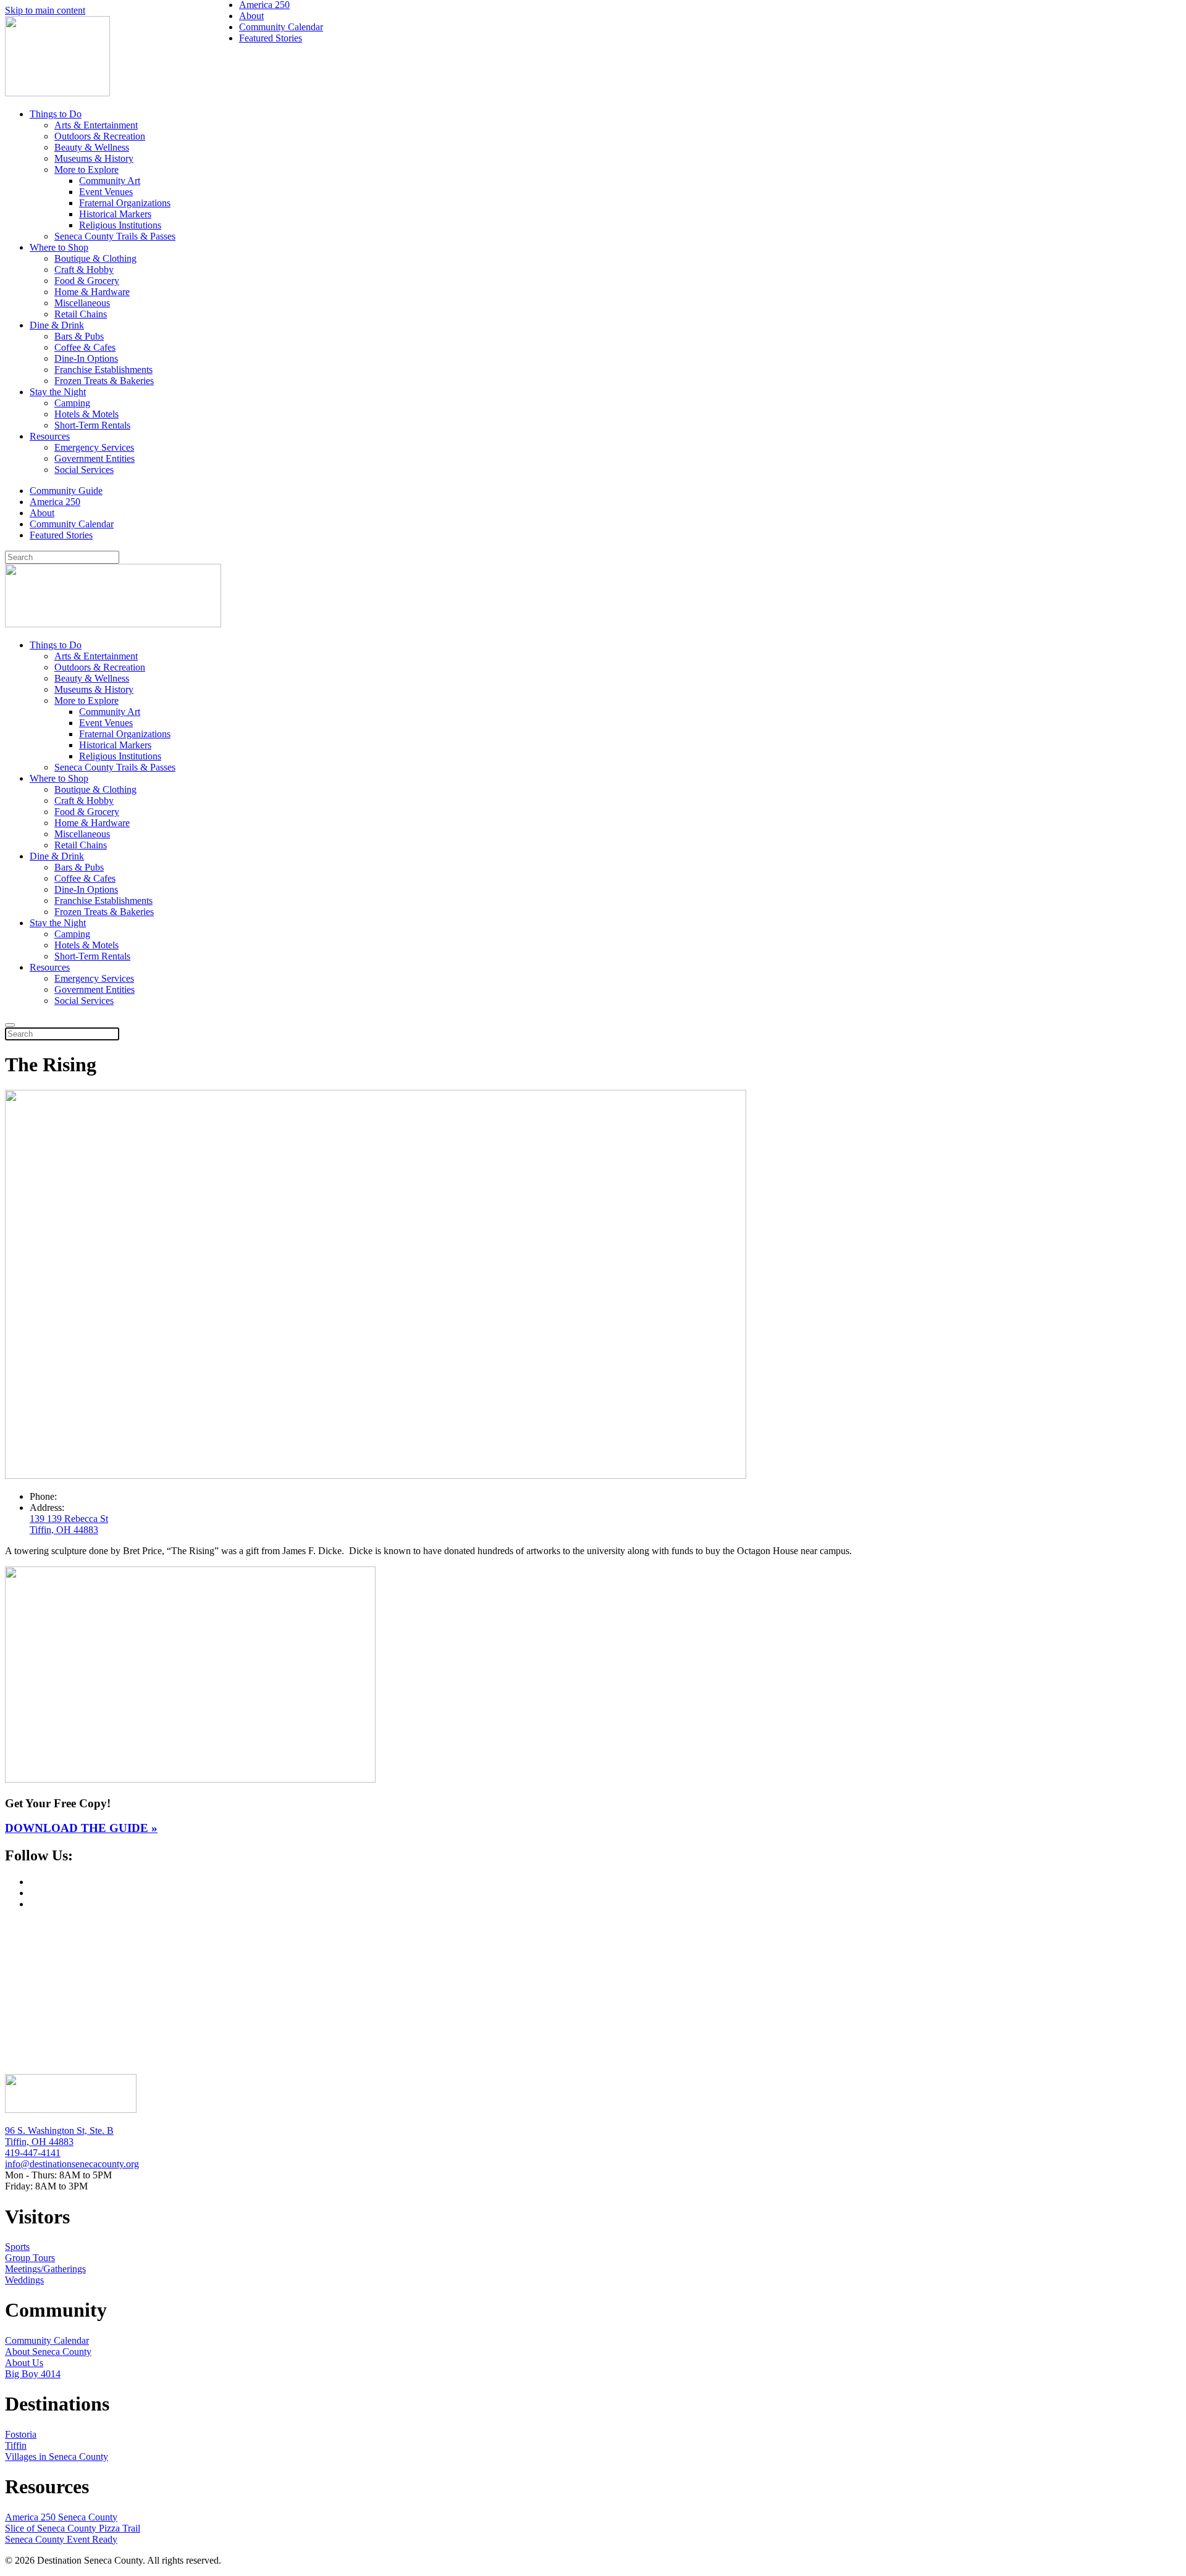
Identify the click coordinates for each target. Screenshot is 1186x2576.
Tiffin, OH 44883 (39, 2142)
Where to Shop (59, 247)
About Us (24, 2363)
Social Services (84, 470)
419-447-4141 (33, 2153)
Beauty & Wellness (92, 147)
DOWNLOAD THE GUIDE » (81, 1828)
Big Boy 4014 (33, 2374)
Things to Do (56, 114)
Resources (50, 436)
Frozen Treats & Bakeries (104, 381)
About (42, 513)
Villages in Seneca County (57, 2457)
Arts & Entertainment (96, 125)
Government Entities (95, 458)
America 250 (55, 502)
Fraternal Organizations (125, 203)
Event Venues (106, 192)
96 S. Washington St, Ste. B (59, 2131)
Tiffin (16, 2445)
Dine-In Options (86, 358)
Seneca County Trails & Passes (115, 236)
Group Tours (30, 2258)
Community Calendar (72, 524)
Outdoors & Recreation (100, 136)
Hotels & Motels (86, 414)
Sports (17, 2247)
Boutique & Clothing (95, 258)
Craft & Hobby (84, 270)
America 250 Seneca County (61, 2517)
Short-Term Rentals (92, 425)
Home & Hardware (92, 292)
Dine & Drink (57, 325)
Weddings (24, 2280)
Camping (72, 403)
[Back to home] (57, 93)
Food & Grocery (87, 281)
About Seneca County (48, 2352)
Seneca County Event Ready (61, 2539)
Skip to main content (45, 10)
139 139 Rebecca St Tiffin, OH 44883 (69, 1524)
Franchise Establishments (103, 370)
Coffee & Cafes (85, 347)
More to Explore (86, 169)
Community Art (110, 181)
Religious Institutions (120, 225)
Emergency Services (94, 447)
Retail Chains (81, 314)
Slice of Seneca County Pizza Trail (73, 2528)
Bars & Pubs (79, 336)
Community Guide (66, 491)
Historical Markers (115, 214)
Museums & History (94, 158)
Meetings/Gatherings (45, 2269)
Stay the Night (58, 392)
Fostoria (21, 2434)
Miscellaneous (82, 303)
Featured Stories (61, 535)
